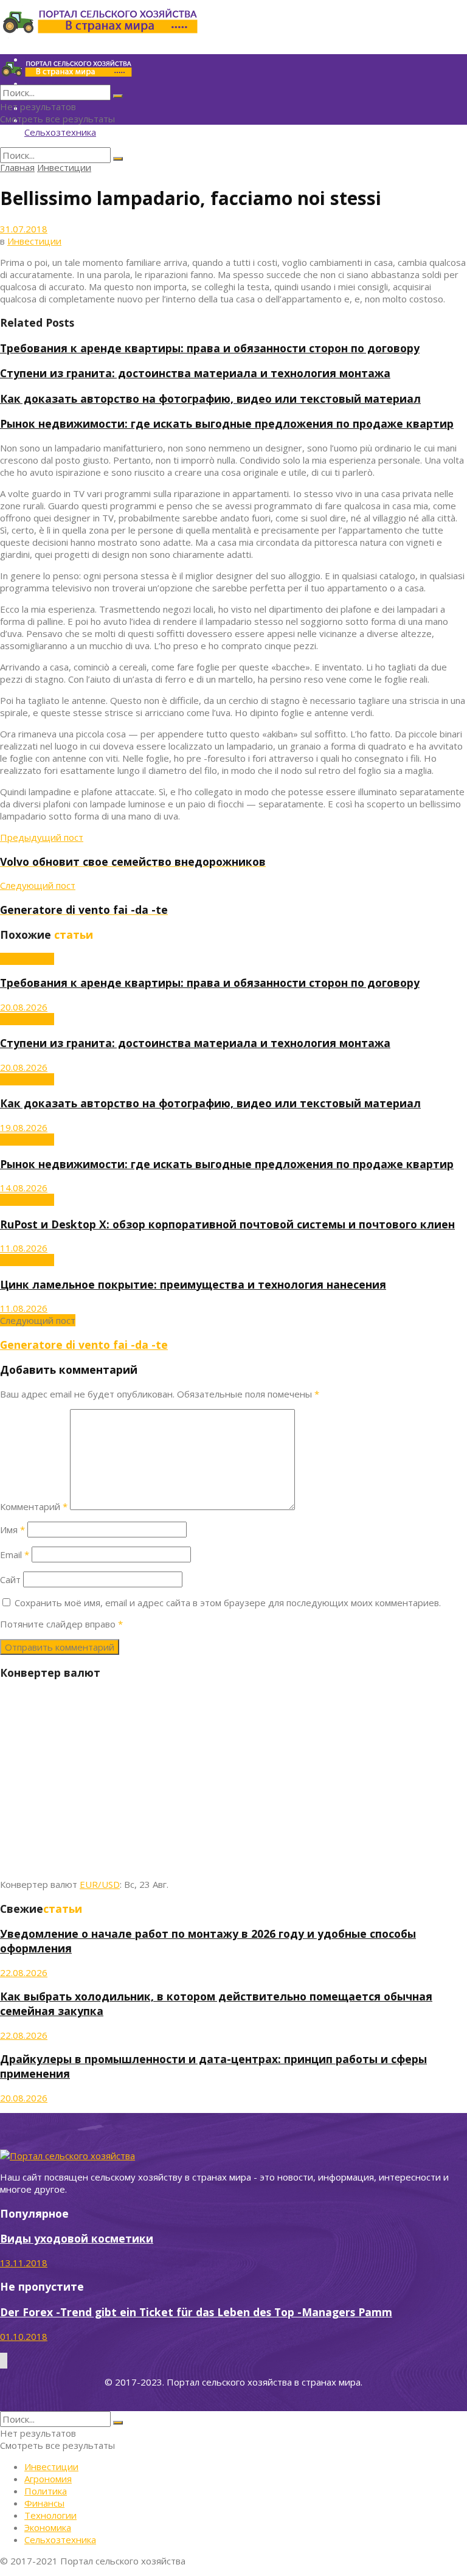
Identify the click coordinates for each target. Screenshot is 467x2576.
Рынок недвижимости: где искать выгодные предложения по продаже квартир (227, 423)
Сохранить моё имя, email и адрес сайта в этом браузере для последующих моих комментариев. (228, 1603)
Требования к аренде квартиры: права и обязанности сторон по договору (210, 348)
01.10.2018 (24, 2336)
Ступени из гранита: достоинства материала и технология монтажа (195, 373)
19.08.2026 (24, 1127)
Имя (12, 1530)
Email (15, 1554)
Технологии (50, 2515)
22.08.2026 (24, 1972)
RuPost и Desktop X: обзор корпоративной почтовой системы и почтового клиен (227, 1224)
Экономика (48, 2527)
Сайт (10, 1579)
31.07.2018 (24, 229)
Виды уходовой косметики (77, 2238)
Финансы (44, 2503)
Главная (17, 167)
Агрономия (48, 2479)
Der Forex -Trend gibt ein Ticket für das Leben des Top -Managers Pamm (196, 2312)
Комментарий (34, 1506)
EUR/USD (100, 1884)
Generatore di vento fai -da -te (84, 1345)
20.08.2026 (24, 1007)
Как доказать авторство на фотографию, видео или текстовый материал (210, 399)
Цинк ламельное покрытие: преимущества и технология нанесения (193, 1284)
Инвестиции (64, 167)
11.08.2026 (24, 1248)
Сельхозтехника (60, 132)
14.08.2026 (24, 1188)
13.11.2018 (24, 2263)
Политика (46, 2491)
